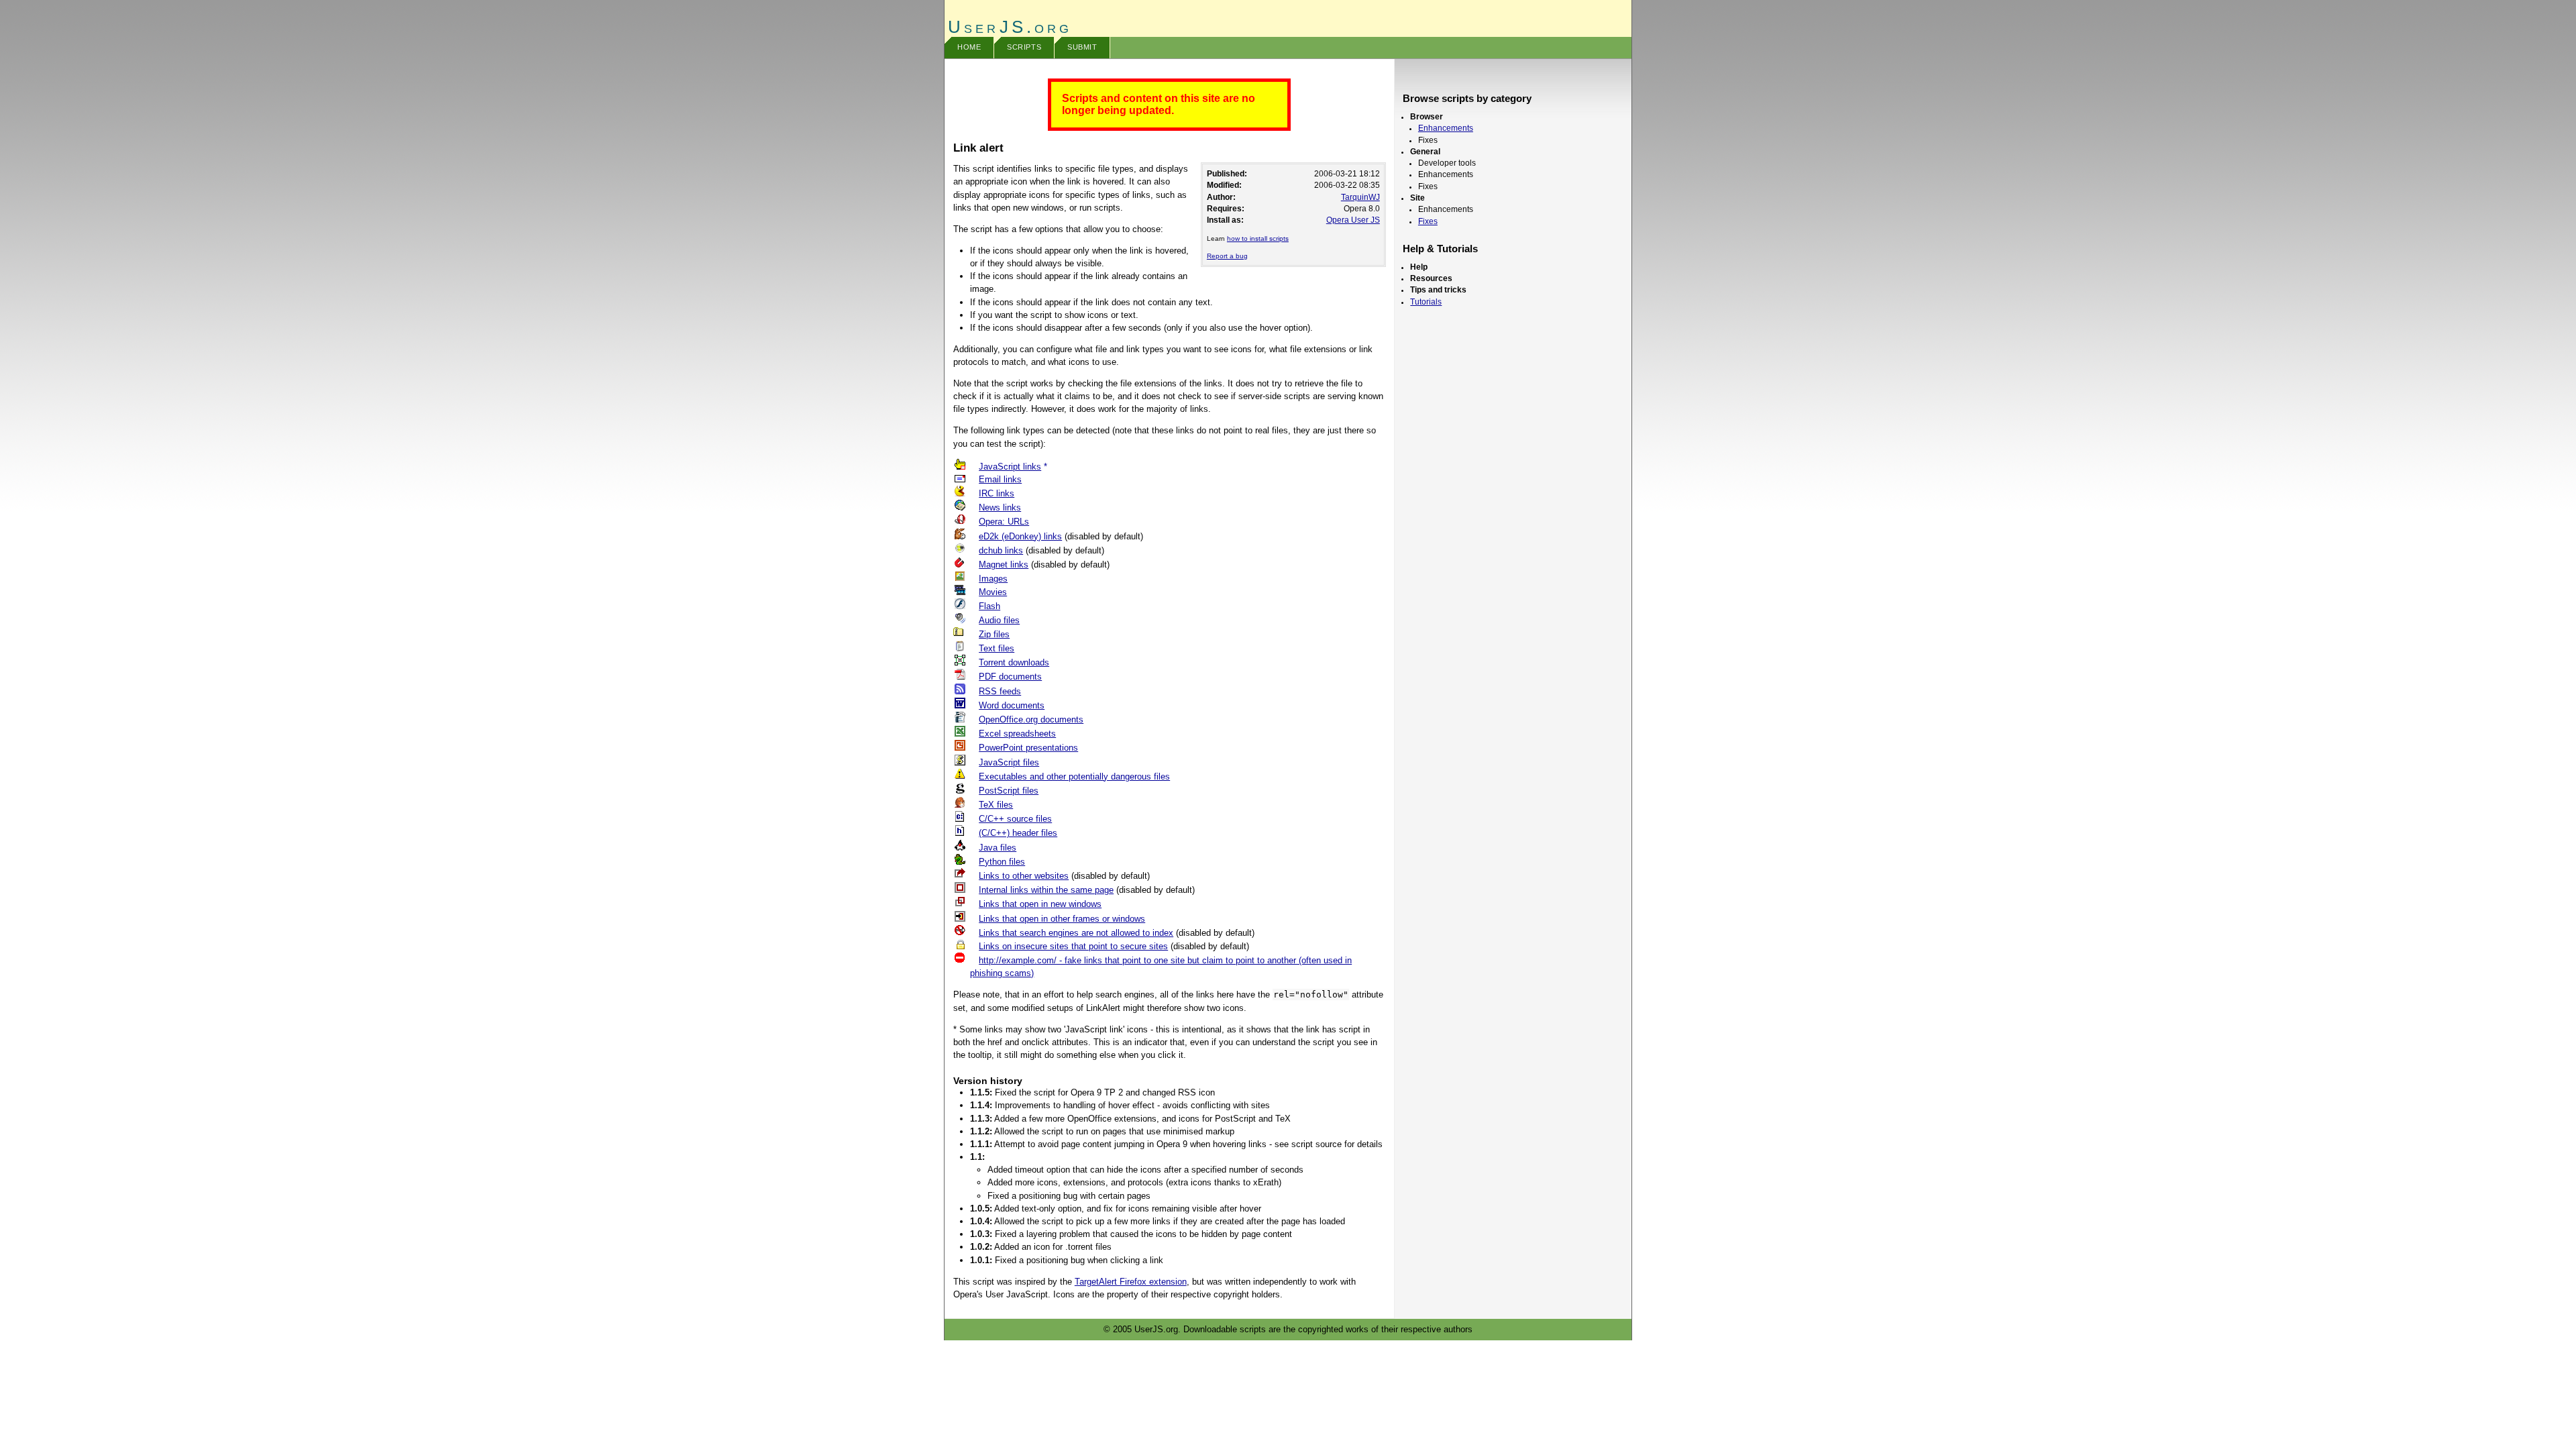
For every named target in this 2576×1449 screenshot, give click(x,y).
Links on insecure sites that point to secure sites (1073, 946)
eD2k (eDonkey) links (1020, 536)
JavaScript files (1009, 762)
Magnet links (1004, 565)
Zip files (994, 634)
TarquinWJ (1360, 197)
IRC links (997, 493)
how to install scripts (1258, 238)
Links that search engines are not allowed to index (1076, 933)
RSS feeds (1000, 691)
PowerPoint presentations (1028, 748)
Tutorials (1426, 302)
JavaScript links (1010, 467)
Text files (997, 648)
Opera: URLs (1004, 522)
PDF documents (1010, 677)
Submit (1082, 47)
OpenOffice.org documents (1031, 719)
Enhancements (1446, 128)
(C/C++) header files (1018, 833)
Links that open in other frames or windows (1062, 919)
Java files (998, 848)
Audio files (999, 620)
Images (993, 579)
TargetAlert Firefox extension (1131, 1282)
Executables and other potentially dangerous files (1074, 776)
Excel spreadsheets (1017, 734)
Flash (989, 606)
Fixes (1428, 221)
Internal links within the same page (1046, 890)
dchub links (1001, 550)
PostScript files (1009, 791)
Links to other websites (1024, 876)
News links (1000, 507)
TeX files (996, 805)
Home (969, 47)
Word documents (1012, 705)
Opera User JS (1353, 220)
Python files (1002, 862)
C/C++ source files (1015, 819)
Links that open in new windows (1040, 904)
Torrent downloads (1014, 662)
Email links (1000, 479)
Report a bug (1227, 256)
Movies (993, 592)
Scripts (1024, 47)
